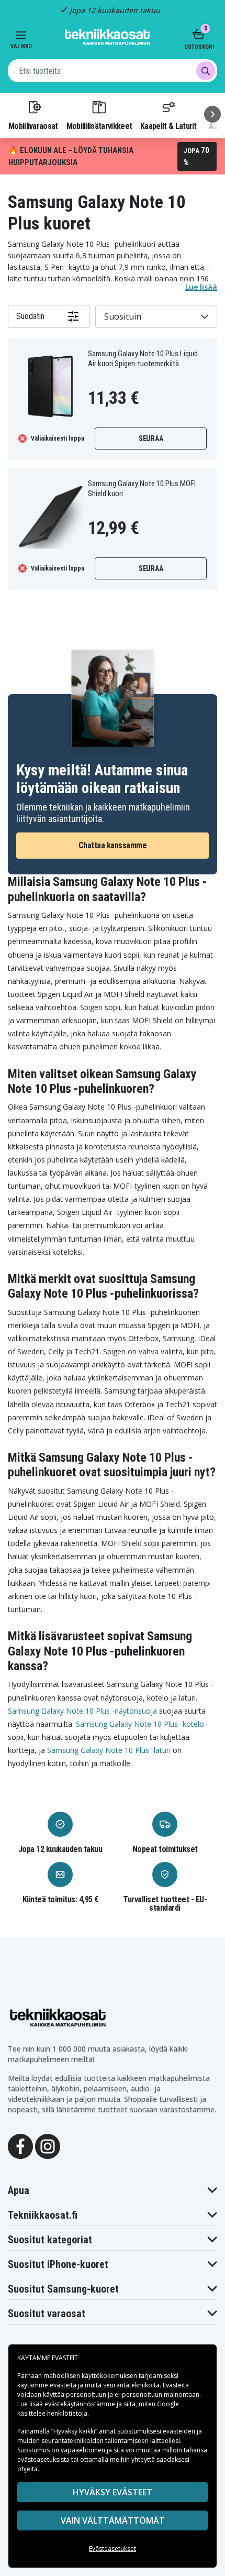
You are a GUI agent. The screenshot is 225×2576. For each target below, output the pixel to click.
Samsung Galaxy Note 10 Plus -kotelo (140, 1724)
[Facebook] (20, 2146)
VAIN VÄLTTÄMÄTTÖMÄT (113, 2520)
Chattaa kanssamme (113, 845)
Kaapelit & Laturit (168, 126)
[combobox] (113, 71)
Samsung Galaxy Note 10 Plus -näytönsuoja (82, 1711)
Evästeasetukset (113, 2548)
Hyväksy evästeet (113, 2492)
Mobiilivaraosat (33, 126)
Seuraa (151, 439)
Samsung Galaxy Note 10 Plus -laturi (109, 1750)
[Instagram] (48, 2146)
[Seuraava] (212, 114)
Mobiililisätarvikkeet (99, 126)
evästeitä (64, 2385)
